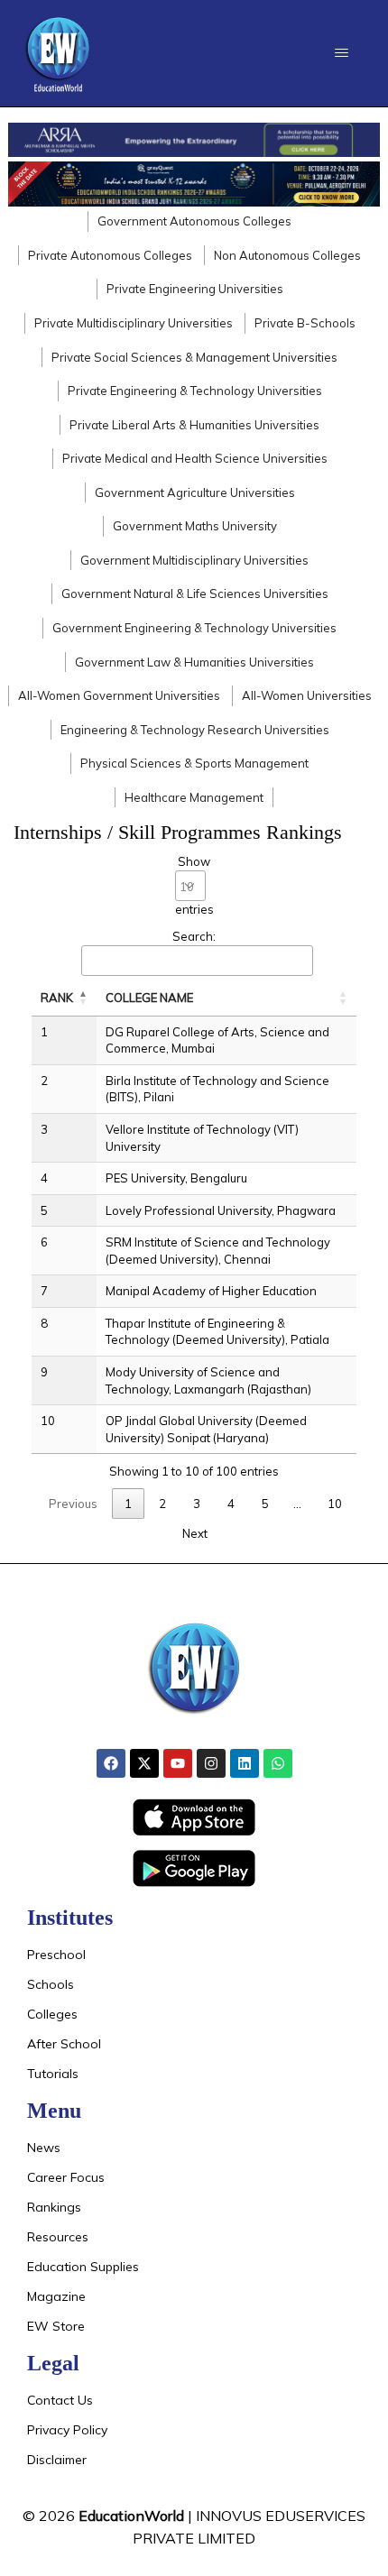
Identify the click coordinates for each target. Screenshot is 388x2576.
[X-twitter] (144, 1763)
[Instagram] (211, 1763)
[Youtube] (178, 1763)
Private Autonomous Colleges (110, 255)
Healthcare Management (194, 797)
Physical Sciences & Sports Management (194, 763)
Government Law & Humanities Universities (194, 662)
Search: (194, 936)
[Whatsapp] (278, 1763)
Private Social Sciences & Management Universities (194, 357)
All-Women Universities (307, 695)
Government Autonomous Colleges (194, 221)
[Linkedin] (245, 1763)
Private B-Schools (305, 323)
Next (195, 1533)
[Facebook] (111, 1763)
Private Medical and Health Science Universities (195, 458)
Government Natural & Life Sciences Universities (195, 593)
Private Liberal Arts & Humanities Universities (194, 425)
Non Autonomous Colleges (287, 255)
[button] (342, 53)
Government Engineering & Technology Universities (194, 628)
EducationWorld (131, 2516)
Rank (57, 998)
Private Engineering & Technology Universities (195, 391)
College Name (149, 998)
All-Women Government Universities (119, 695)
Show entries (194, 885)
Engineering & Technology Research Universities (195, 730)
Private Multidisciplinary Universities (134, 323)
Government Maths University (195, 526)
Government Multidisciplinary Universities (194, 560)
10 (335, 1504)
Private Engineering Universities (195, 289)
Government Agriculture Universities (195, 492)
